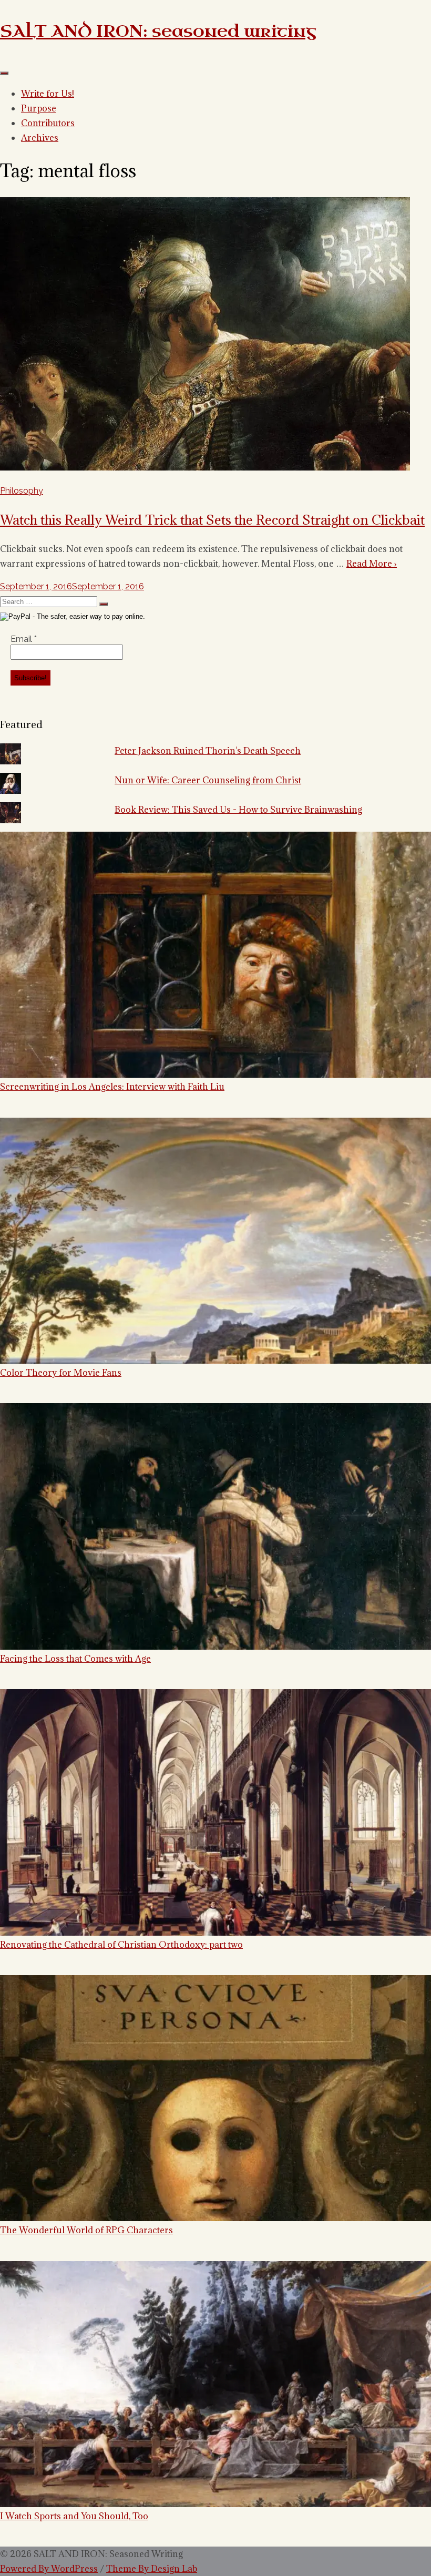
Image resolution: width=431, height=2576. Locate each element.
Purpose (39, 108)
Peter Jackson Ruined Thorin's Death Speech (208, 751)
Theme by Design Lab (152, 2569)
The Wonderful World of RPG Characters (86, 2230)
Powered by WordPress (49, 2569)
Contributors (48, 123)
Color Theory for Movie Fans (61, 1372)
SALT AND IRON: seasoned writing (158, 31)
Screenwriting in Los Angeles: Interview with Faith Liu (112, 1086)
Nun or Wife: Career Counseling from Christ (208, 780)
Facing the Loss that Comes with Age (75, 1658)
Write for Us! (48, 94)
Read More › (372, 564)
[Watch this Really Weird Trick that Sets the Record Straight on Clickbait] (205, 468)
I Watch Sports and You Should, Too (74, 2516)
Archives (40, 138)
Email (24, 639)
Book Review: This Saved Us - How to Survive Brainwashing (238, 810)
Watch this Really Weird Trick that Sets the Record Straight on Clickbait (212, 520)
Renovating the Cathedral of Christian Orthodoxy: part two (121, 1944)
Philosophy (22, 491)
